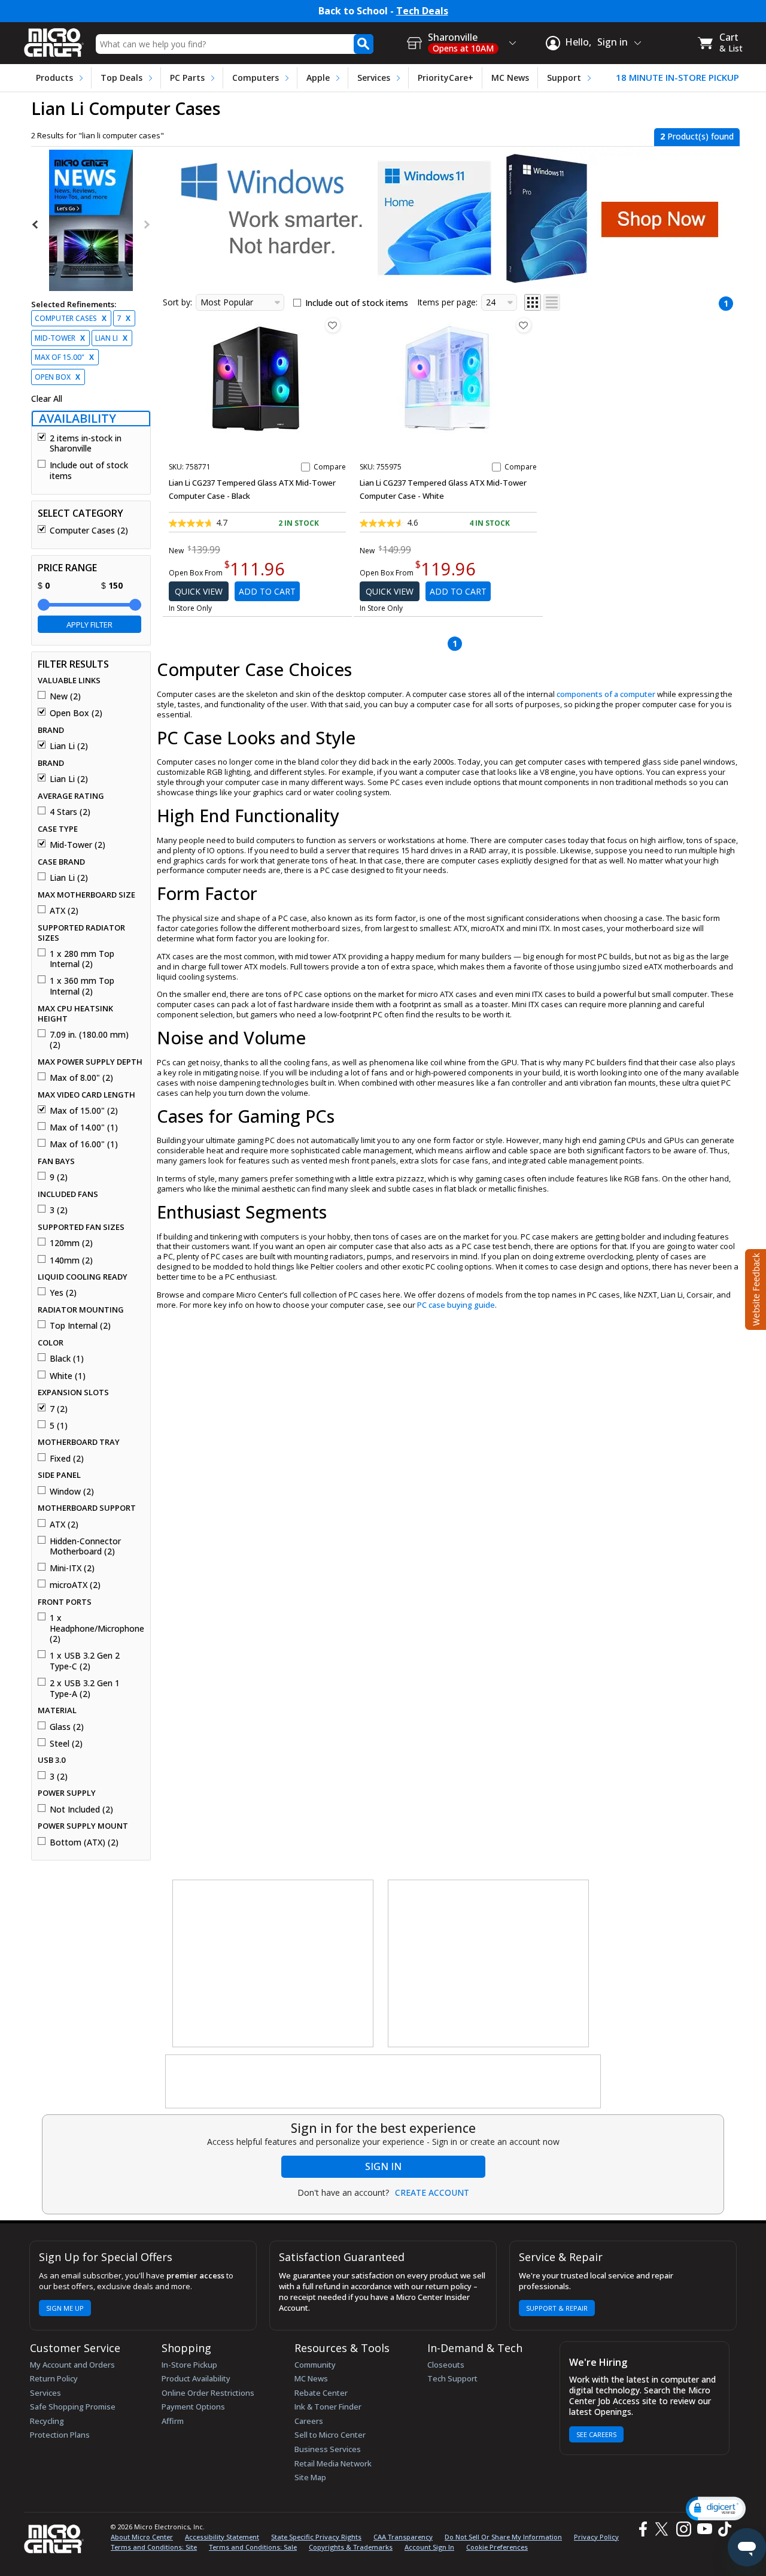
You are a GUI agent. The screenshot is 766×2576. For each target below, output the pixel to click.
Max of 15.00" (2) (84, 1111)
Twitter (663, 2529)
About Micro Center (142, 2537)
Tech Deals (422, 11)
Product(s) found (697, 136)
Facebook (642, 2529)
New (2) (65, 696)
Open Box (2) (76, 713)
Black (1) (67, 1359)
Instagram (683, 2529)
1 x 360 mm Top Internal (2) (82, 986)
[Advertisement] (273, 1964)
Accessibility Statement (222, 2537)
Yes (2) (63, 1293)
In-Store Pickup (189, 2365)
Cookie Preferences (497, 2547)
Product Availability (196, 2378)
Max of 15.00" (64, 357)
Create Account (432, 2193)
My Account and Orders (72, 2365)
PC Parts (187, 78)
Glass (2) (67, 1727)
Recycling (47, 2421)
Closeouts (446, 2365)
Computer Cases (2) (89, 531)
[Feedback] (754, 1288)
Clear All (47, 399)
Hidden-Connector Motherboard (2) (85, 1546)
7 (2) (59, 1409)
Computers (256, 78)
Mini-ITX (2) (72, 1568)
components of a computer (606, 694)
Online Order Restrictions (208, 2393)
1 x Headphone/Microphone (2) (95, 1628)
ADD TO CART (267, 591)
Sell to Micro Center (330, 2435)
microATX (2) (75, 1585)
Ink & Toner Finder (328, 2407)
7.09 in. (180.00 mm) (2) (89, 1040)
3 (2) (59, 1210)
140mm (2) (71, 1260)
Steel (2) (66, 1744)
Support (564, 78)
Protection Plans (60, 2435)
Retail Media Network (333, 2463)
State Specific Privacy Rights (316, 2537)
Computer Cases (71, 318)
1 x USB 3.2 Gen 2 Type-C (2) (85, 1661)
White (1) (68, 1376)
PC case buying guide (456, 1305)
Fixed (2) (67, 1459)
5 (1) (59, 1426)
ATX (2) (64, 911)
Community (315, 2365)
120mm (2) (71, 1243)
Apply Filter (89, 625)
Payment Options (193, 2407)
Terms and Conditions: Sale (253, 2547)
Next (146, 225)
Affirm (173, 2421)
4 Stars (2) (70, 812)
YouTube (704, 2529)
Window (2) (72, 1492)
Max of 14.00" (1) (84, 1128)
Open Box (57, 377)
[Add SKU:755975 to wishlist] (524, 325)
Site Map (310, 2477)
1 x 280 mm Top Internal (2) (82, 959)
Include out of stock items (89, 470)
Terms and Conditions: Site (154, 2547)
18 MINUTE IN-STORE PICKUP (677, 78)
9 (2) (59, 1177)
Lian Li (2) (69, 746)
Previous (36, 225)
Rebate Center (321, 2393)
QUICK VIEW (199, 591)
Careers (309, 2421)
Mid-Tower (60, 338)
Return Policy (54, 2378)
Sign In (383, 2166)
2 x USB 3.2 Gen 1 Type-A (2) (85, 1688)
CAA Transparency (403, 2537)
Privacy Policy (596, 2537)
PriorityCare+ (446, 78)
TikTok (722, 2529)
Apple (318, 78)
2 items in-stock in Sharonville (86, 443)
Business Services (328, 2449)
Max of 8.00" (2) (81, 1078)
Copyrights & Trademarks (351, 2547)
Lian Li (111, 338)
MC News (510, 78)
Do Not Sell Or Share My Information (503, 2537)
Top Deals (121, 78)
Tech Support (452, 2378)
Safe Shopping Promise (73, 2407)
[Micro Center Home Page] (54, 39)
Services (374, 78)
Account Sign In (429, 2547)
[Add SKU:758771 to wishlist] (333, 325)
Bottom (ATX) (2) (84, 1842)
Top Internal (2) (80, 1326)
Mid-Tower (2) (77, 845)
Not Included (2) (81, 1810)
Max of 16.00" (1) (84, 1144)
